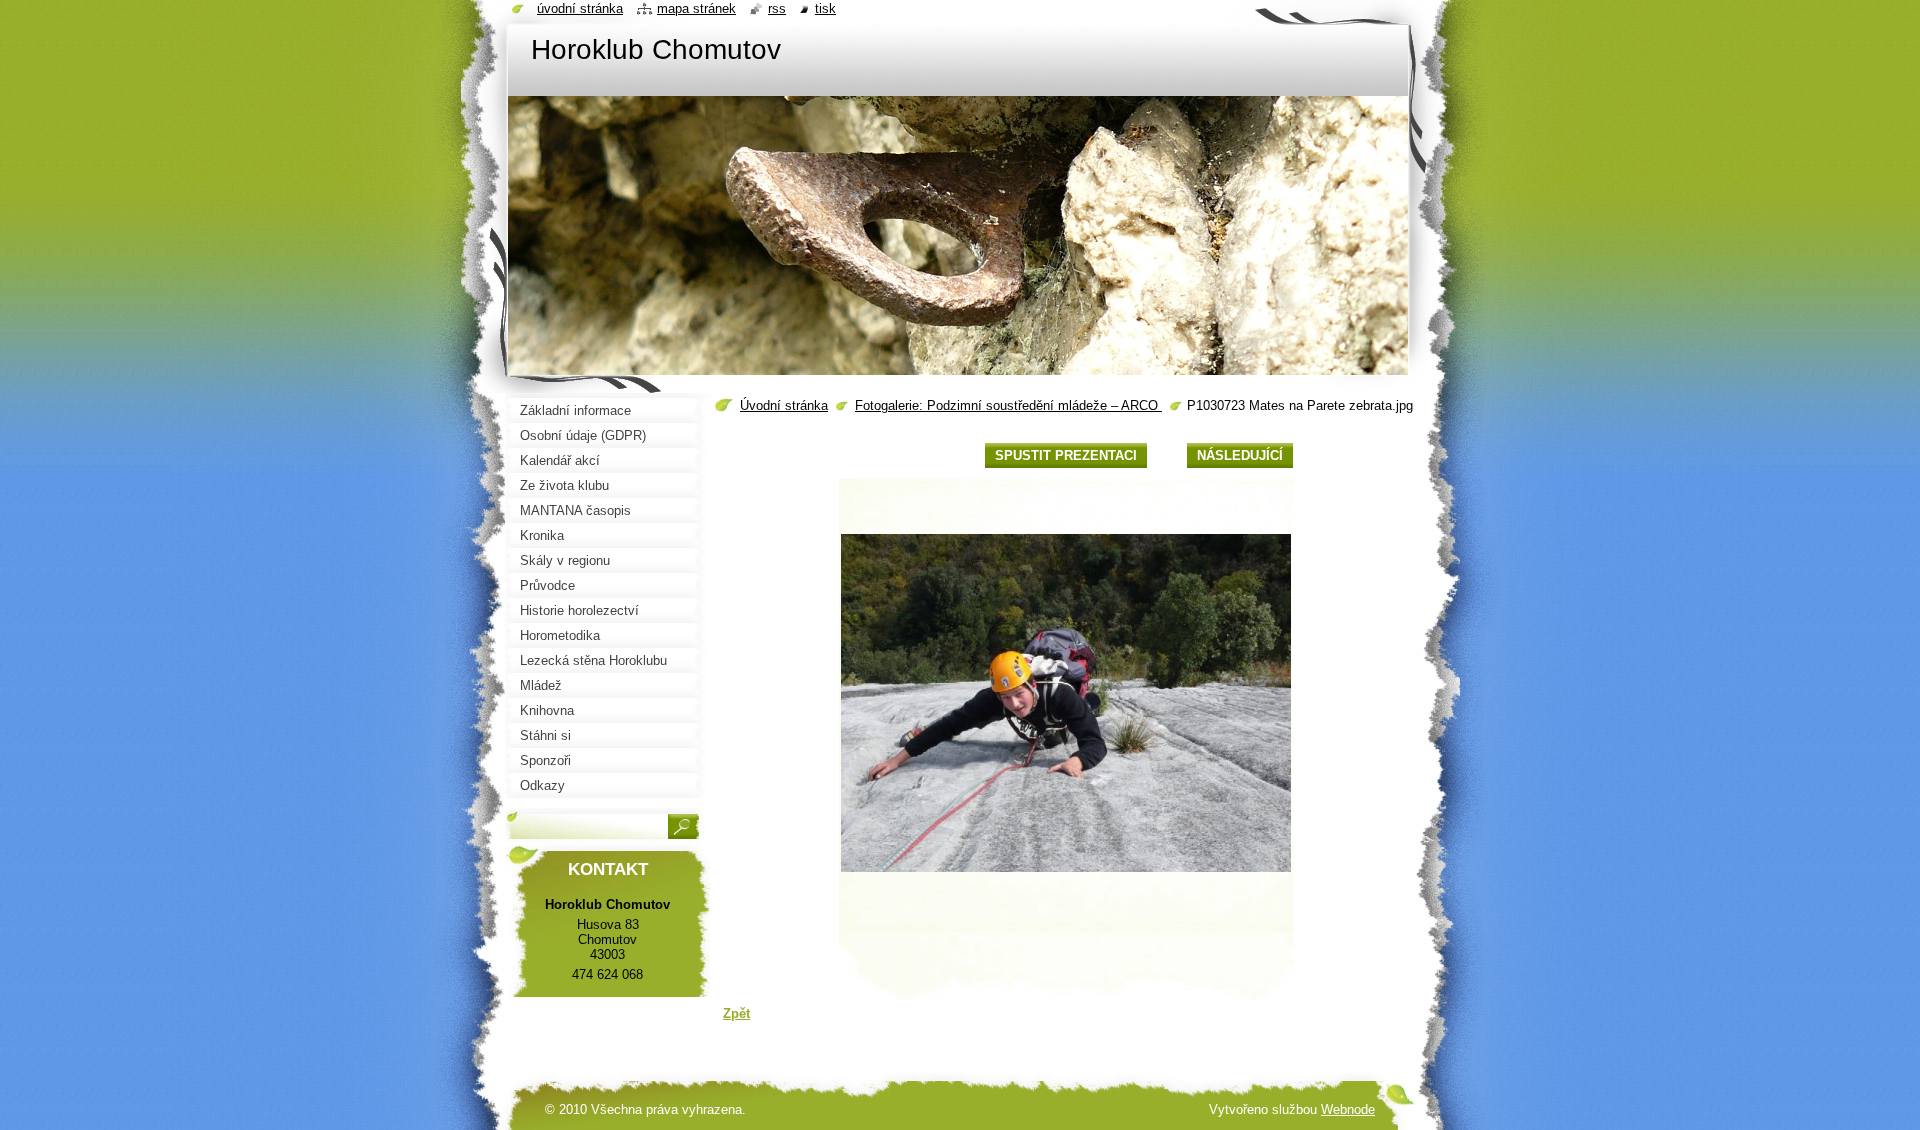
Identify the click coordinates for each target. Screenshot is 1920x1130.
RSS (777, 8)
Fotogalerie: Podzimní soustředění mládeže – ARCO (1008, 405)
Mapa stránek (696, 8)
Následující (1240, 455)
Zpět (736, 1013)
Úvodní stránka (784, 405)
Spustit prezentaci (1066, 455)
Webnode (1348, 1109)
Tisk (825, 8)
